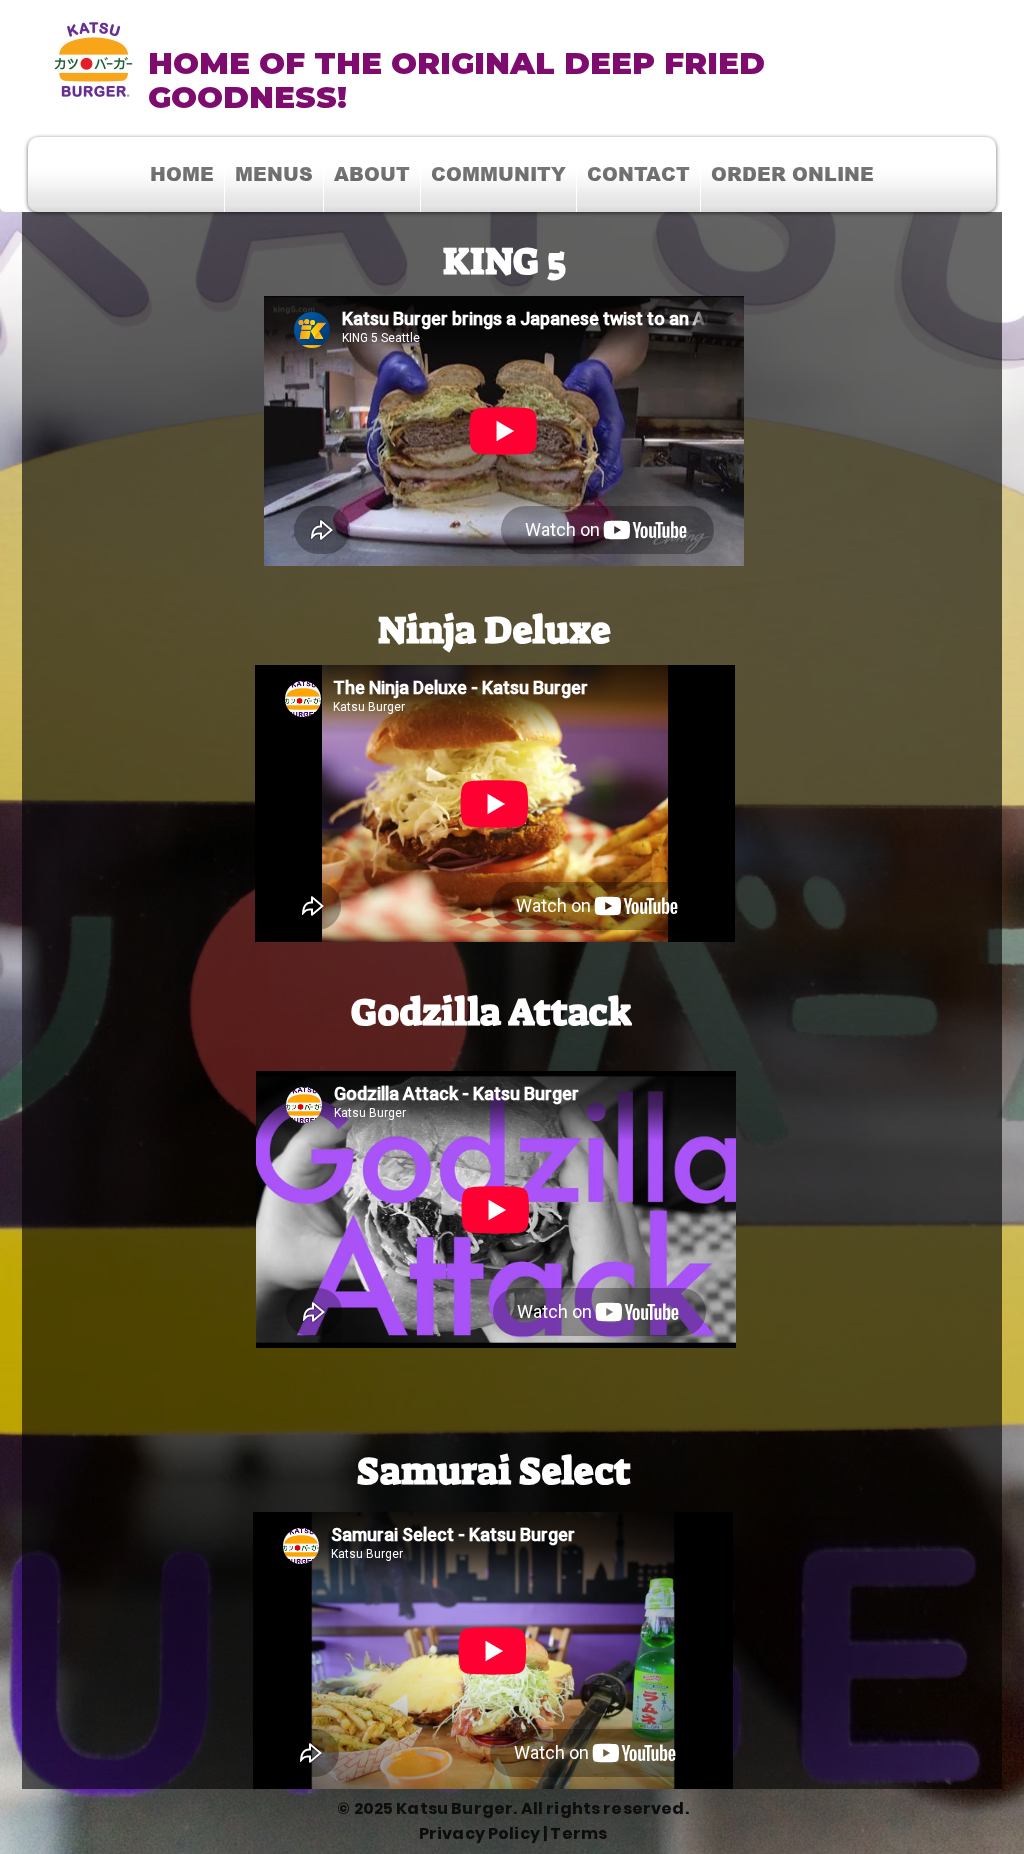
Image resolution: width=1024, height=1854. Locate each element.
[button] (498, 174)
